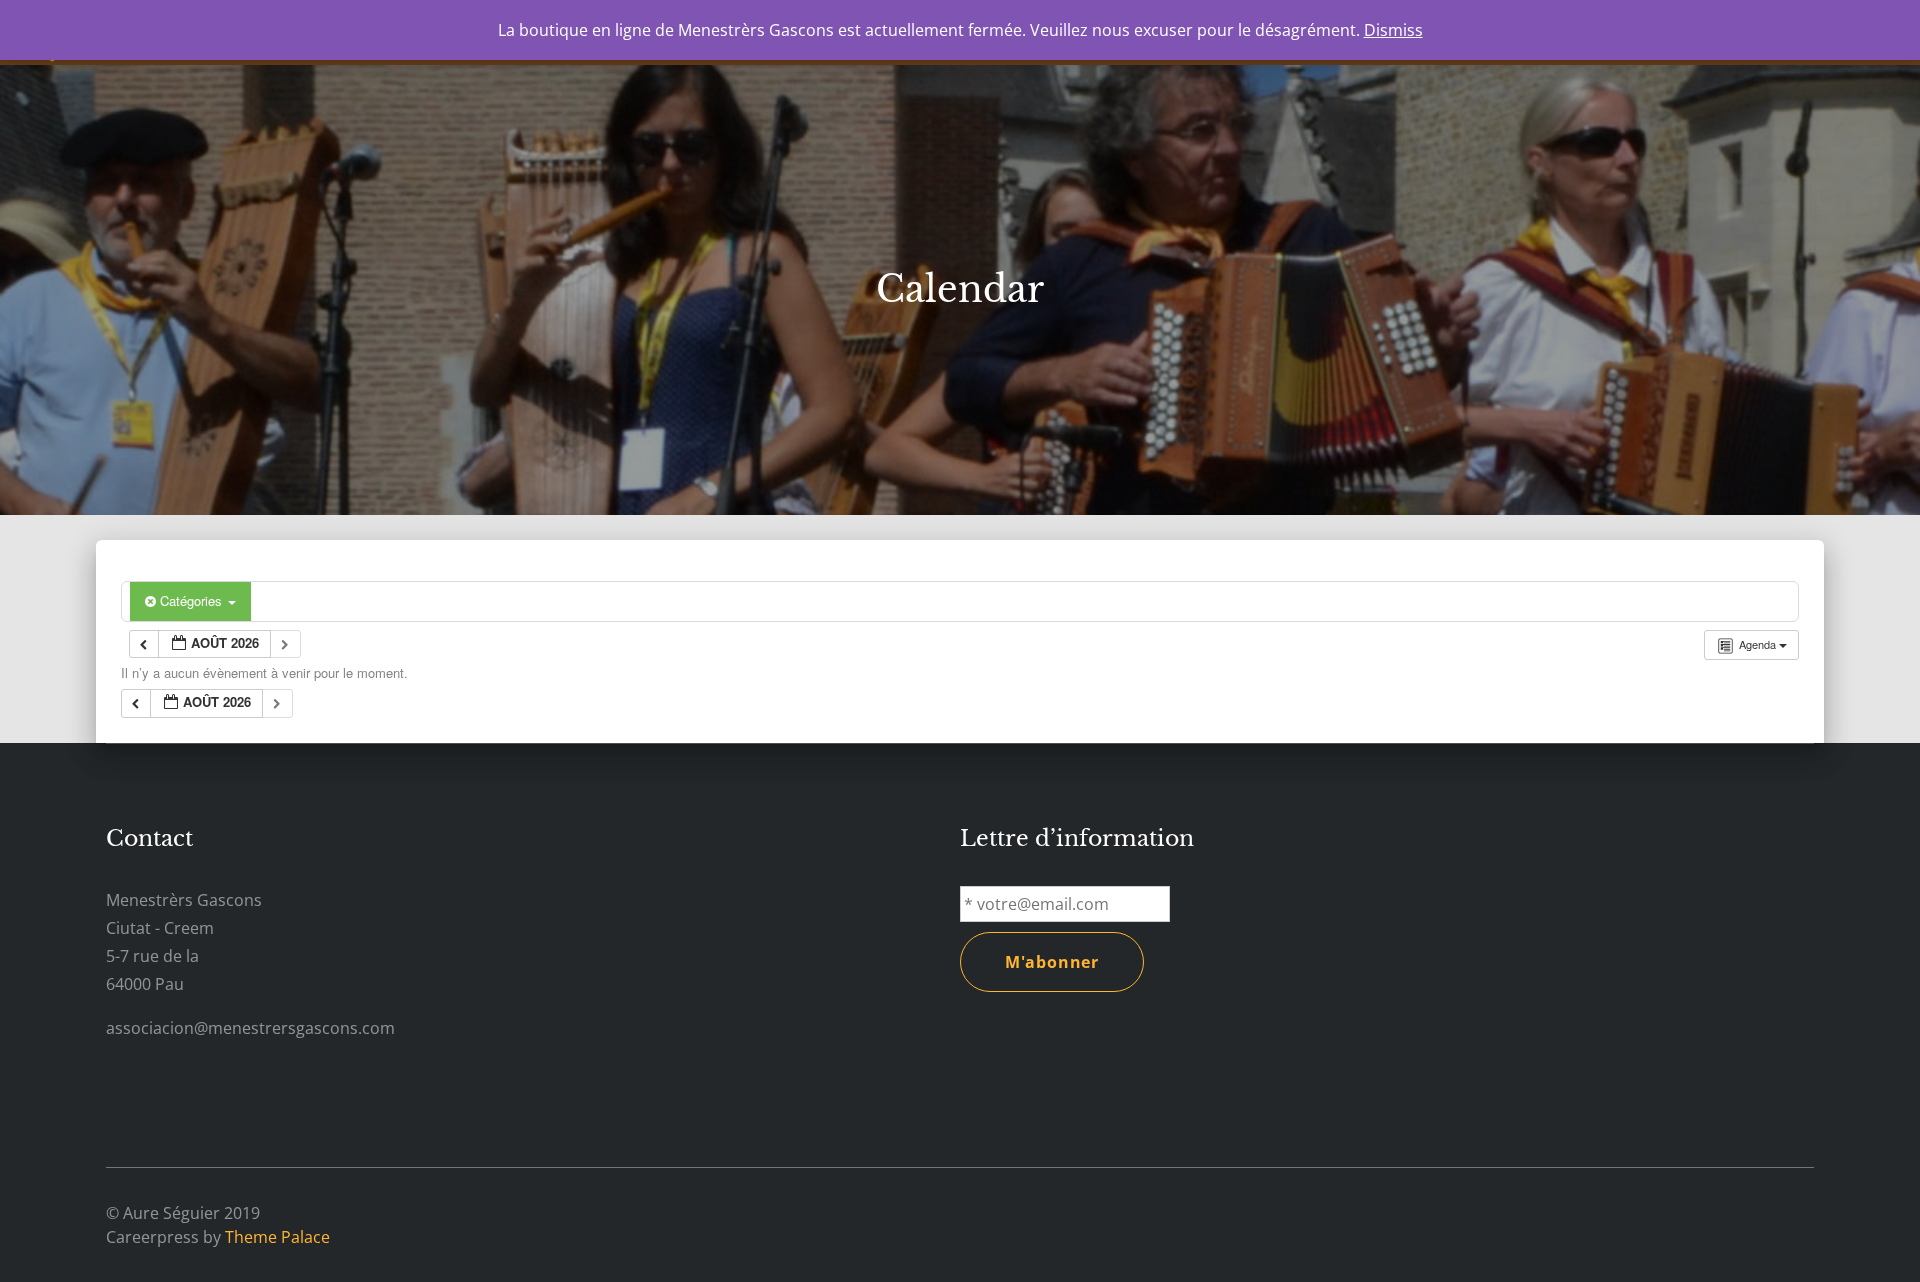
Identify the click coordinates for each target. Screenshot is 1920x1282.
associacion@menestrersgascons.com (250, 1028)
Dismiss (1393, 30)
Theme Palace (277, 1237)
